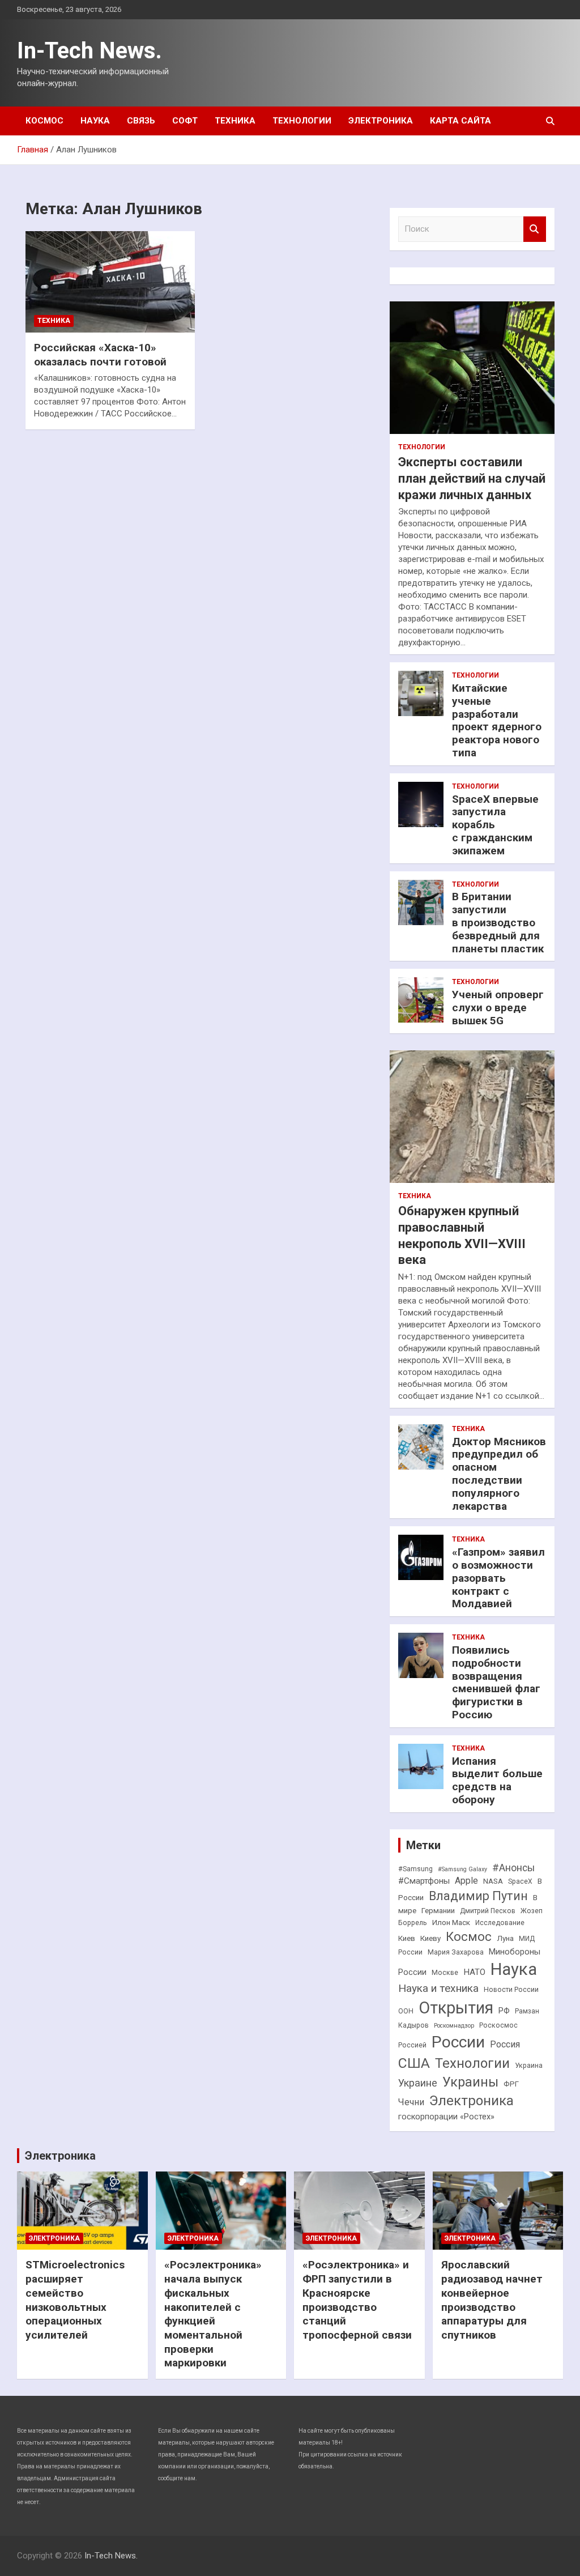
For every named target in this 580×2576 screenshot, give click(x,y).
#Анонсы (513, 1868)
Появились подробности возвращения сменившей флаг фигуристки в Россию (496, 1682)
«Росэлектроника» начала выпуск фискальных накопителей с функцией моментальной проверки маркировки (213, 2314)
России (458, 2042)
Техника (235, 121)
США (414, 2063)
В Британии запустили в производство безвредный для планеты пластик (498, 922)
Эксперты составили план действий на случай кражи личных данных (472, 478)
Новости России (511, 1990)
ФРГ (511, 2084)
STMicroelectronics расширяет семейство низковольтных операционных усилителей (75, 2300)
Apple (466, 1881)
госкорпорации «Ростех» (446, 2117)
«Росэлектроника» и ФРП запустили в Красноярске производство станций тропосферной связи (357, 2300)
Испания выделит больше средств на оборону (497, 1780)
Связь (141, 121)
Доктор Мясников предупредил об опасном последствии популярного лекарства (499, 1474)
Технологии (302, 121)
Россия (505, 2044)
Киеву (430, 1938)
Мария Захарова (456, 1952)
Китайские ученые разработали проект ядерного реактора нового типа (497, 720)
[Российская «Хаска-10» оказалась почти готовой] (110, 282)
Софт (185, 121)
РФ (504, 2011)
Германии (438, 1911)
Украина (529, 2066)
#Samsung (415, 1869)
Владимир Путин (478, 1896)
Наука (95, 121)
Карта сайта (460, 121)
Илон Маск (451, 1923)
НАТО (474, 1972)
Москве (445, 1973)
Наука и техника (438, 1988)
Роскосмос (498, 2025)
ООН (406, 2011)
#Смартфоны (424, 1881)
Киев (407, 1938)
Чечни (411, 2102)
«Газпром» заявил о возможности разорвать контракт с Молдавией (498, 1578)
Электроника (381, 121)
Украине (418, 2083)
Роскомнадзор (454, 2026)
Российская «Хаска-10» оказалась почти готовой (100, 355)
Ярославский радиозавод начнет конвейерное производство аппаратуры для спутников (492, 2300)
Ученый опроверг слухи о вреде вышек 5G (498, 1008)
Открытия (456, 2008)
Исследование (500, 1923)
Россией (412, 2045)
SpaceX (520, 1881)
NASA (493, 1881)
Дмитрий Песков (488, 1911)
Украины (470, 2082)
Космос (44, 121)
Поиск (535, 229)
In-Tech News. (89, 51)
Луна (505, 1938)
